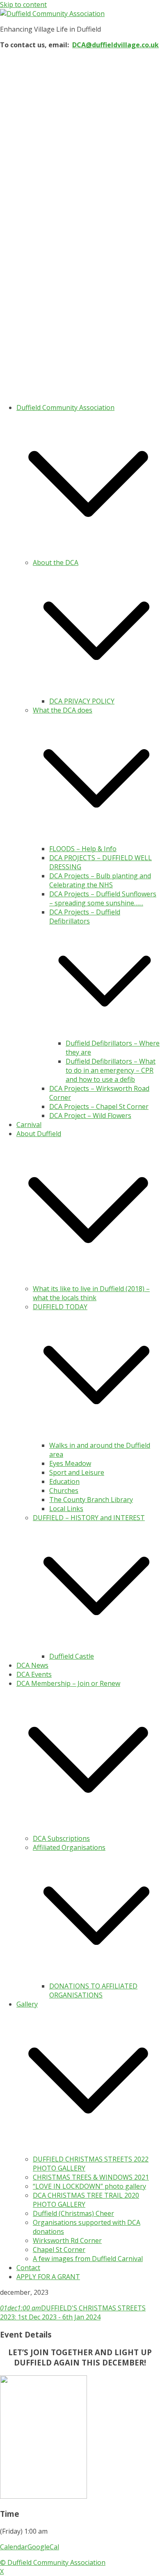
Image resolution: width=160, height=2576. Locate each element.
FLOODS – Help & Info (83, 849)
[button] (88, 553)
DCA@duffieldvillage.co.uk (115, 45)
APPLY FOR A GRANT (48, 2277)
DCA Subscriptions (61, 1838)
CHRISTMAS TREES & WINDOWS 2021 (91, 2177)
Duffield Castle (72, 1656)
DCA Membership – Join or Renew (68, 1683)
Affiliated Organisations (69, 1847)
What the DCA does (63, 710)
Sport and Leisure (77, 1472)
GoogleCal (43, 2547)
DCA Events (34, 1674)
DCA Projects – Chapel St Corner (99, 1106)
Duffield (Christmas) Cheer (73, 2213)
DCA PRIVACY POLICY (82, 701)
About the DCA (56, 562)
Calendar (14, 2547)
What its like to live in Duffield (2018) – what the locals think (91, 1293)
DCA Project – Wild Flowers (90, 1116)
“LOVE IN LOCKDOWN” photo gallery (89, 2186)
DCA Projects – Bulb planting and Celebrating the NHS (100, 880)
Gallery (27, 2004)
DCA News (32, 1665)
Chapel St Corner (59, 2250)
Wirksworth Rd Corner (67, 2240)
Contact (28, 2268)
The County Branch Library (91, 1500)
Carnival (29, 1125)
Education (64, 1481)
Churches (64, 1491)
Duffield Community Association (65, 407)
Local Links (66, 1509)
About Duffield (39, 1134)
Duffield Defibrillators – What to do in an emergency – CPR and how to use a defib (111, 1070)
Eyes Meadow (70, 1463)
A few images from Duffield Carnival (88, 2259)
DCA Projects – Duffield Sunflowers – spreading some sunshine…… (103, 898)
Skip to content (23, 5)
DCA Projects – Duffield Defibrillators (85, 917)
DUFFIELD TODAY (60, 1307)
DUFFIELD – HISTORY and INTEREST (89, 1518)
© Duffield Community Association (53, 2562)
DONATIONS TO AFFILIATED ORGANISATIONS (93, 1990)
